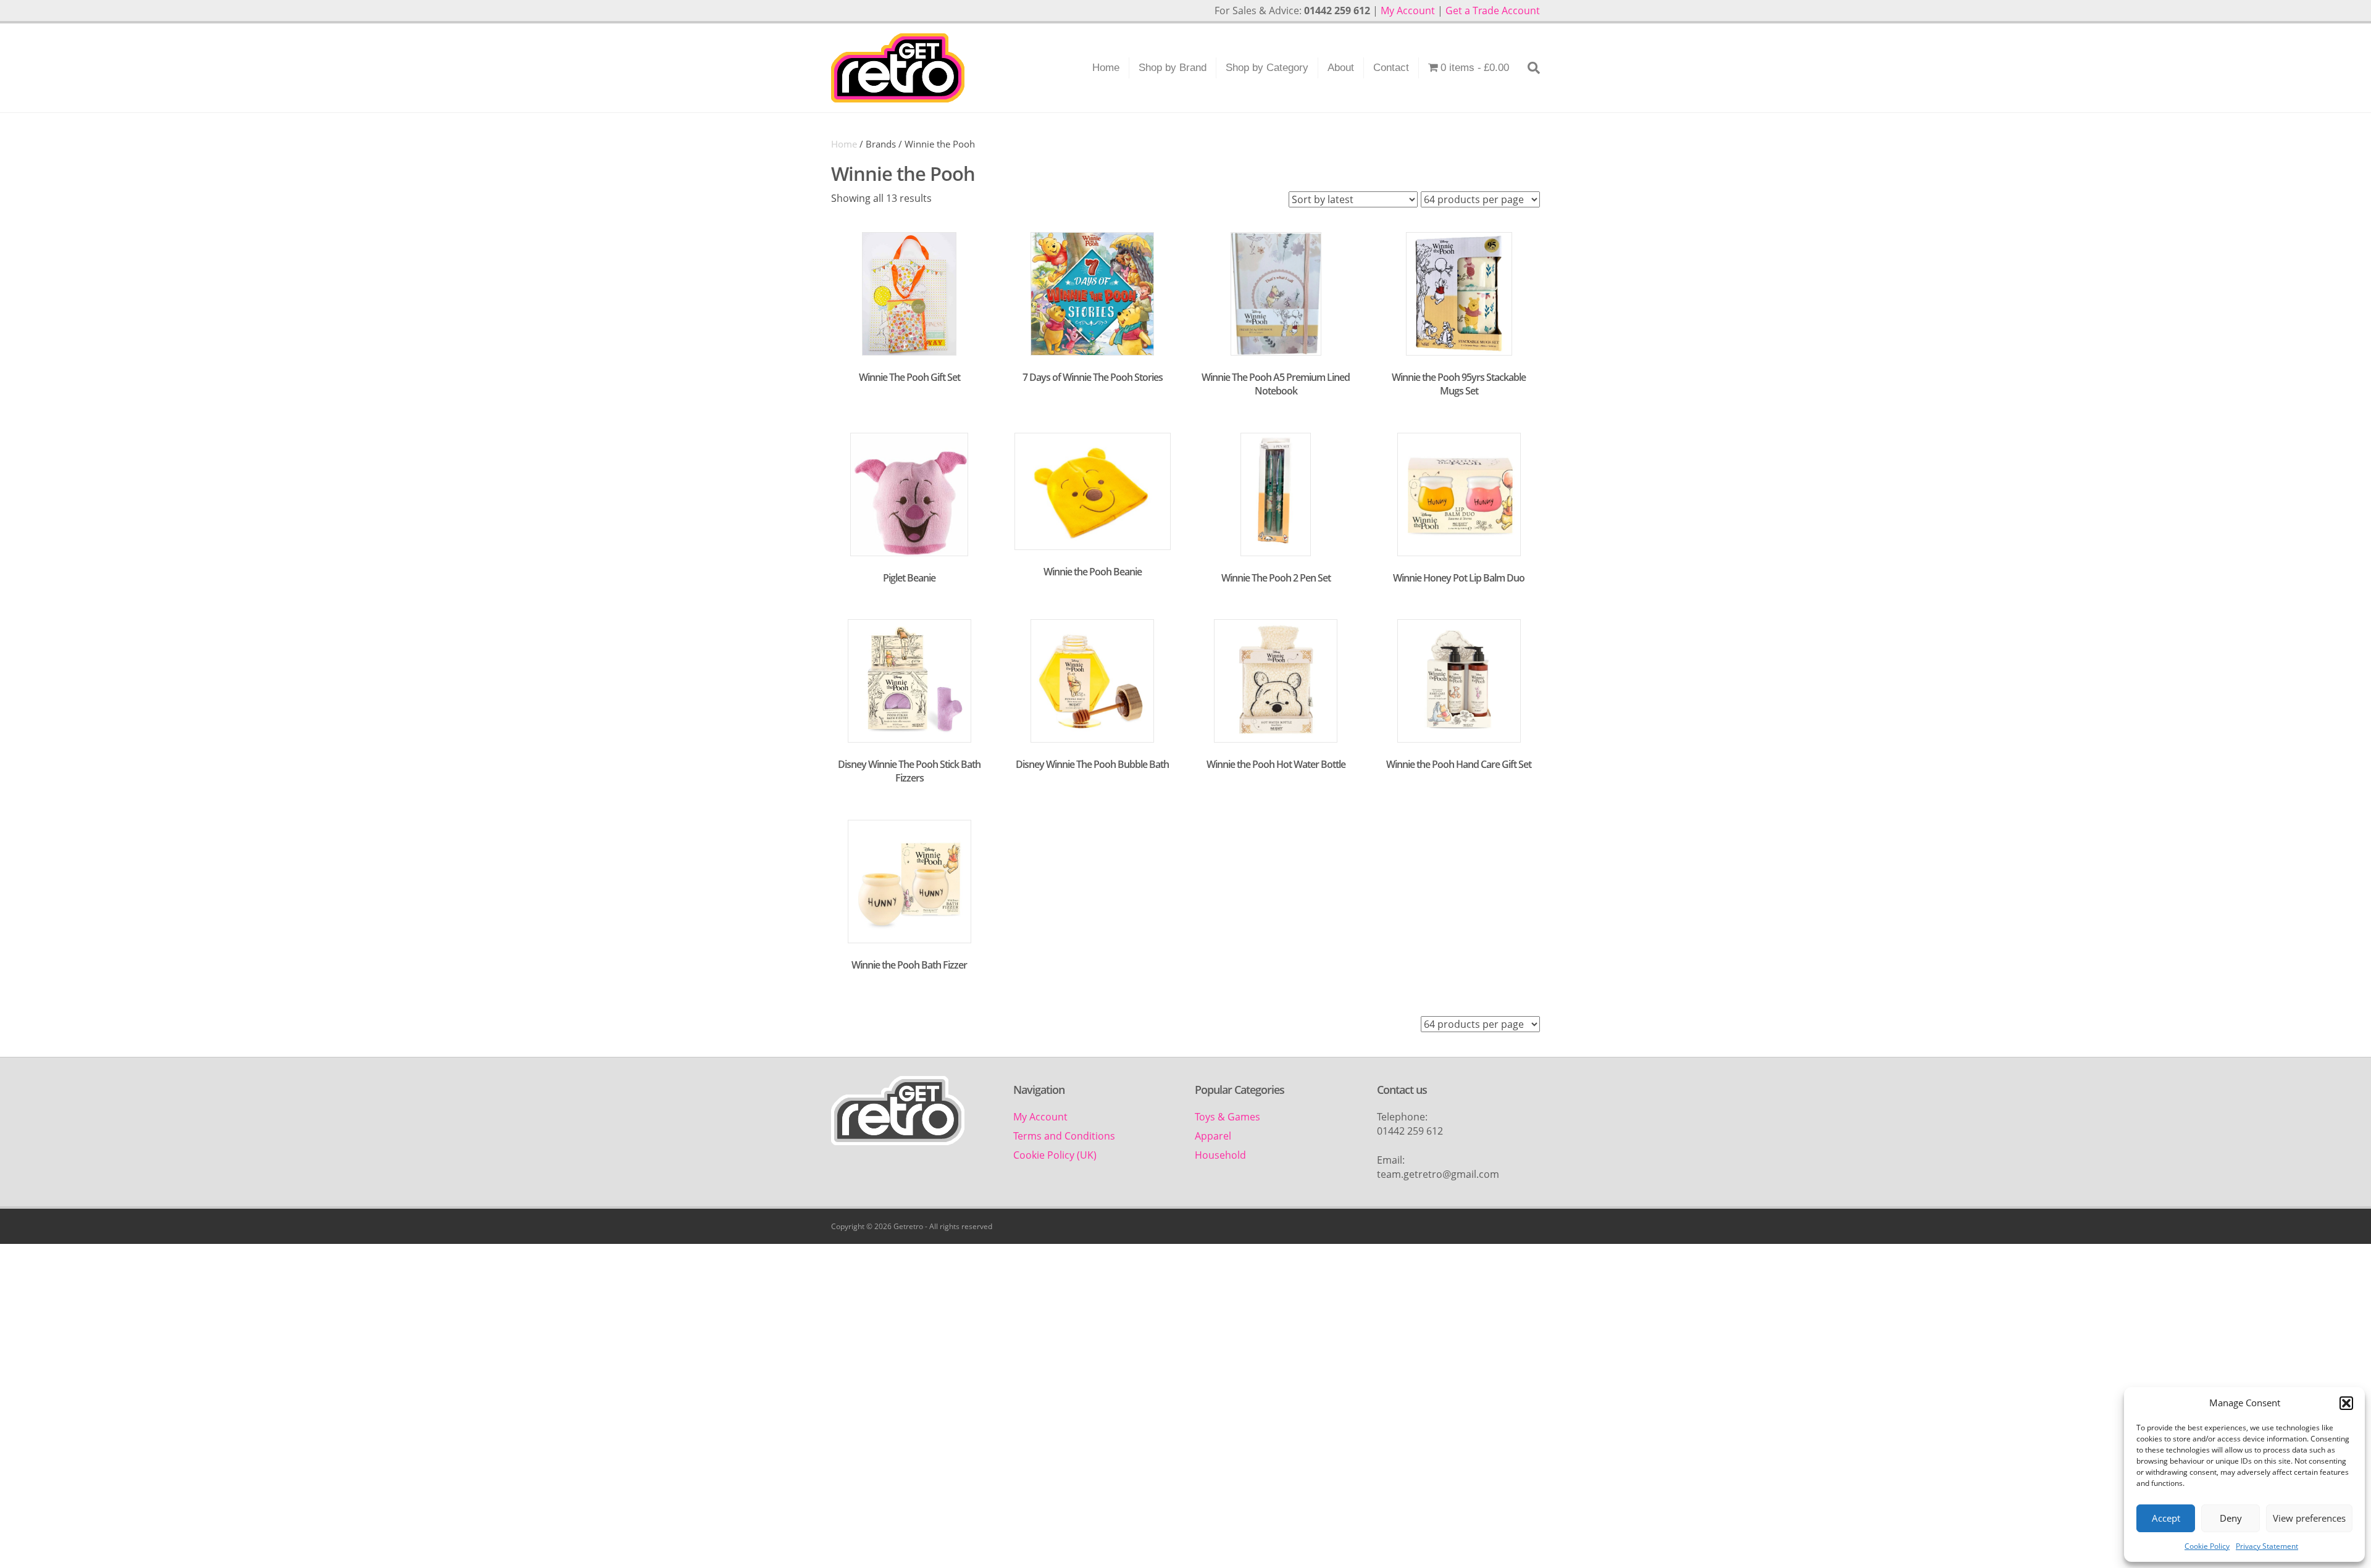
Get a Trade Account (1493, 10)
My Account (1408, 10)
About (1341, 68)
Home (1106, 68)
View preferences (2309, 1518)
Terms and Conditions (1064, 1136)
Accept (2166, 1518)
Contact (1391, 68)
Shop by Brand (1173, 68)
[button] (2346, 1403)
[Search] (1529, 68)
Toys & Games (1227, 1117)
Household (1220, 1155)
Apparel (1213, 1136)
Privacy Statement (2267, 1546)
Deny (2231, 1518)
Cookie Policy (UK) (1055, 1155)
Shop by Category (1267, 68)
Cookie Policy (2207, 1546)
